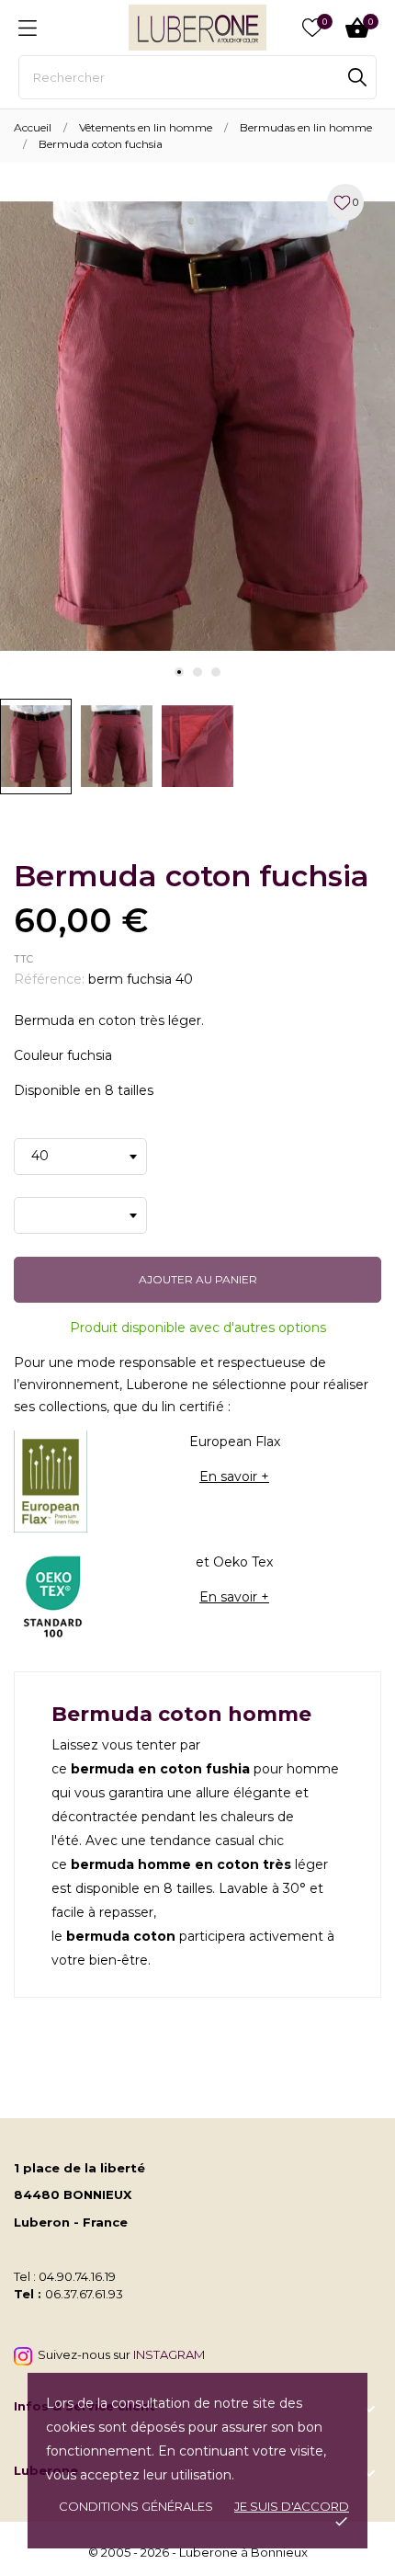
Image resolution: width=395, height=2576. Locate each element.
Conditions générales (136, 2506)
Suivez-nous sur (118, 2354)
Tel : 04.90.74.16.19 (65, 2276)
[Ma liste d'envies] (312, 28)
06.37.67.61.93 (84, 2294)
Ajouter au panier (198, 1279)
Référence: (49, 979)
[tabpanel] (197, 426)
